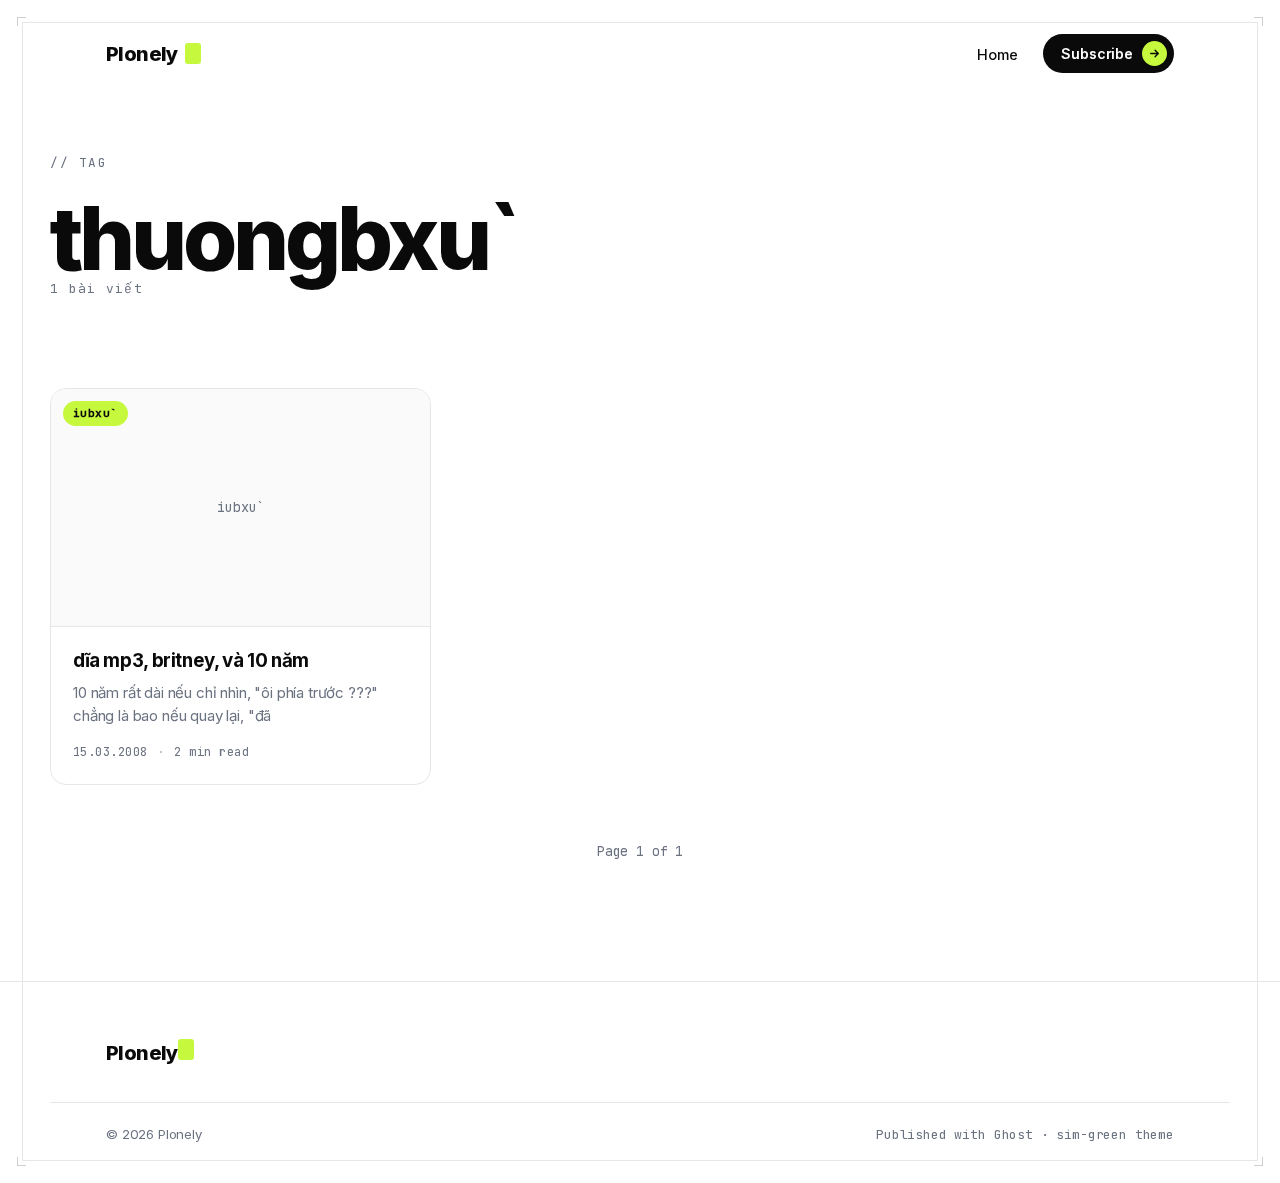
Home (997, 54)
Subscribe (1097, 53)
